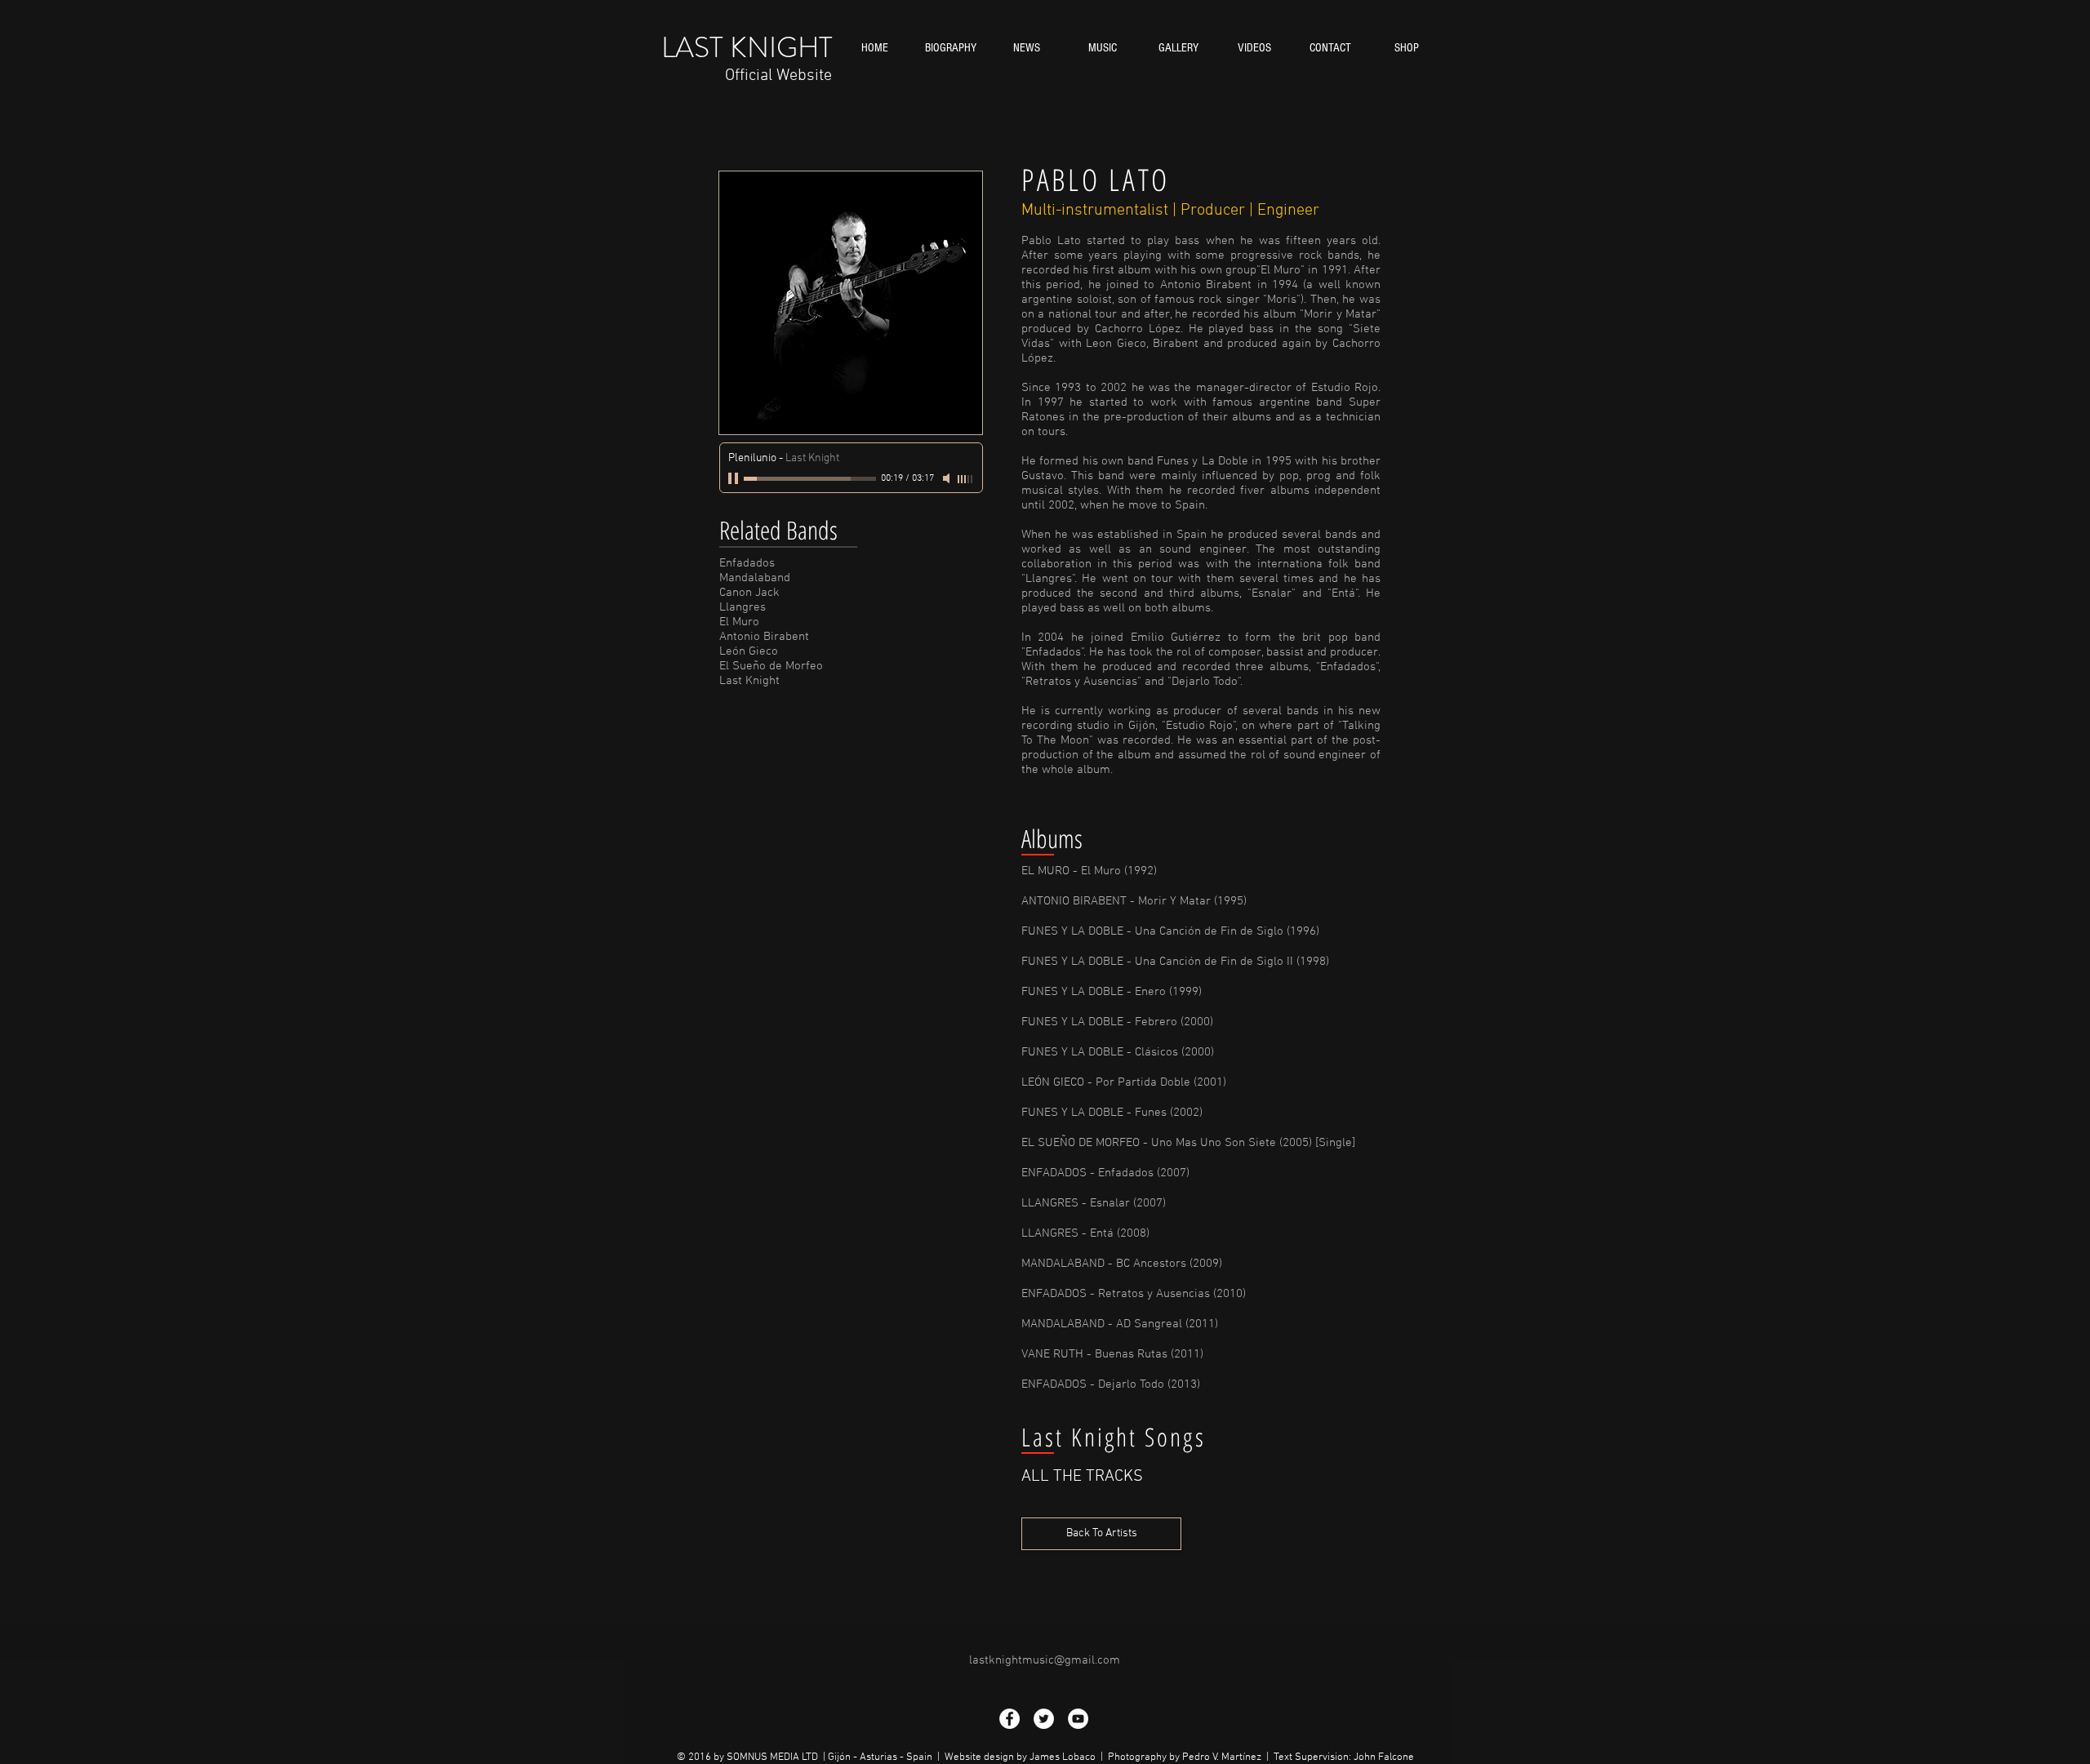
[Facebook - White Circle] (1009, 1719)
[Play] (735, 478)
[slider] (966, 479)
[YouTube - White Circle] (1078, 1719)
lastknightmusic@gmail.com (1045, 1660)
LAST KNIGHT (747, 47)
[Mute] (948, 478)
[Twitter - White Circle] (1044, 1719)
